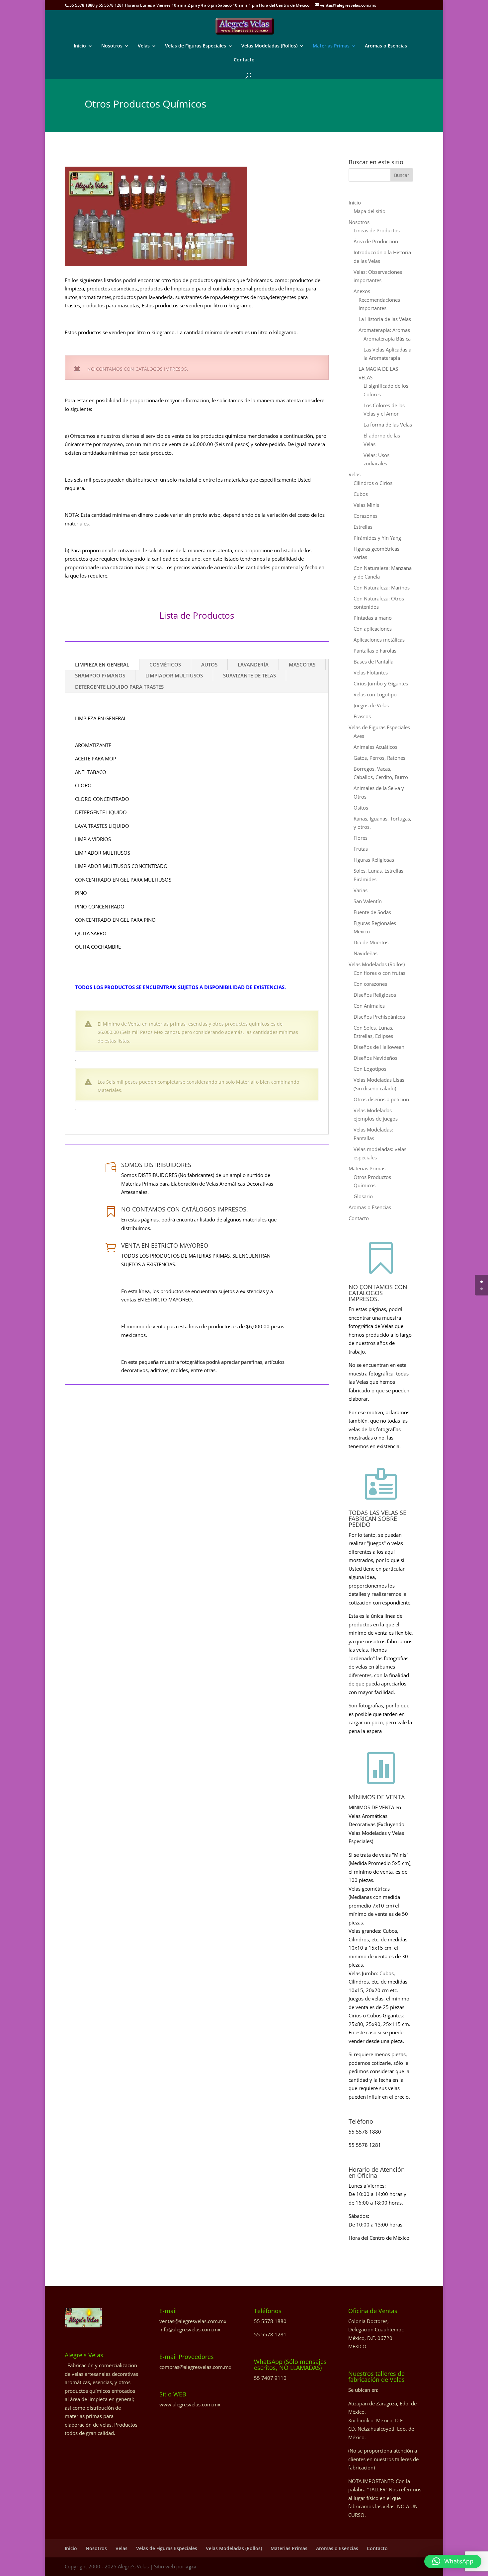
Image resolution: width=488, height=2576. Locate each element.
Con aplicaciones (373, 629)
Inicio (80, 46)
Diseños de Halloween (379, 1047)
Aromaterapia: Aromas (384, 330)
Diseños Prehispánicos (379, 1017)
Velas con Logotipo (375, 694)
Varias (361, 890)
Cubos (361, 494)
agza (191, 2566)
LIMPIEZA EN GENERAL (102, 664)
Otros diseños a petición (381, 1099)
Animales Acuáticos (375, 747)
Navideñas (366, 953)
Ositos (361, 808)
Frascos (362, 716)
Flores (361, 838)
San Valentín (368, 901)
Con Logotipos (370, 1069)
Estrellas (363, 527)
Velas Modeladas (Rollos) (269, 46)
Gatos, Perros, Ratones (379, 758)
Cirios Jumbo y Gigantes (381, 683)
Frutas (361, 849)
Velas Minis (366, 505)
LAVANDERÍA (253, 664)
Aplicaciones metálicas (379, 640)
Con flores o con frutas (379, 973)
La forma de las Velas (388, 425)
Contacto (244, 60)
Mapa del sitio (369, 211)
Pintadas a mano (373, 618)
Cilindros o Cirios (373, 483)
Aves (359, 736)
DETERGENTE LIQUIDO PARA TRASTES (119, 687)
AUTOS (209, 664)
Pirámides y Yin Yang (377, 538)
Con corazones (370, 984)
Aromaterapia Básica (387, 339)
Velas (144, 46)
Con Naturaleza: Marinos (382, 587)
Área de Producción (376, 241)
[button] (453, 2561)
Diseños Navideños (375, 1058)
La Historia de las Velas (385, 319)
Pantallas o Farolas (375, 651)
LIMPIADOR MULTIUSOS (174, 675)
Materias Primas (331, 46)
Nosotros (112, 46)
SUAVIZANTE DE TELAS (249, 675)
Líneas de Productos (377, 230)
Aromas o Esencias (386, 46)
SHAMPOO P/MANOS (100, 675)
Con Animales (369, 1006)
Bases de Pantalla (373, 662)
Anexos (362, 291)
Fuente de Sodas (372, 912)
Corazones (366, 516)
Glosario (363, 1196)
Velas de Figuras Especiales (196, 46)
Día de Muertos (371, 942)
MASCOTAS (302, 664)
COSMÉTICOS (165, 664)
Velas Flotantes (371, 672)
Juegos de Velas (371, 705)
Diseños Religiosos (375, 995)
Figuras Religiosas (374, 860)
